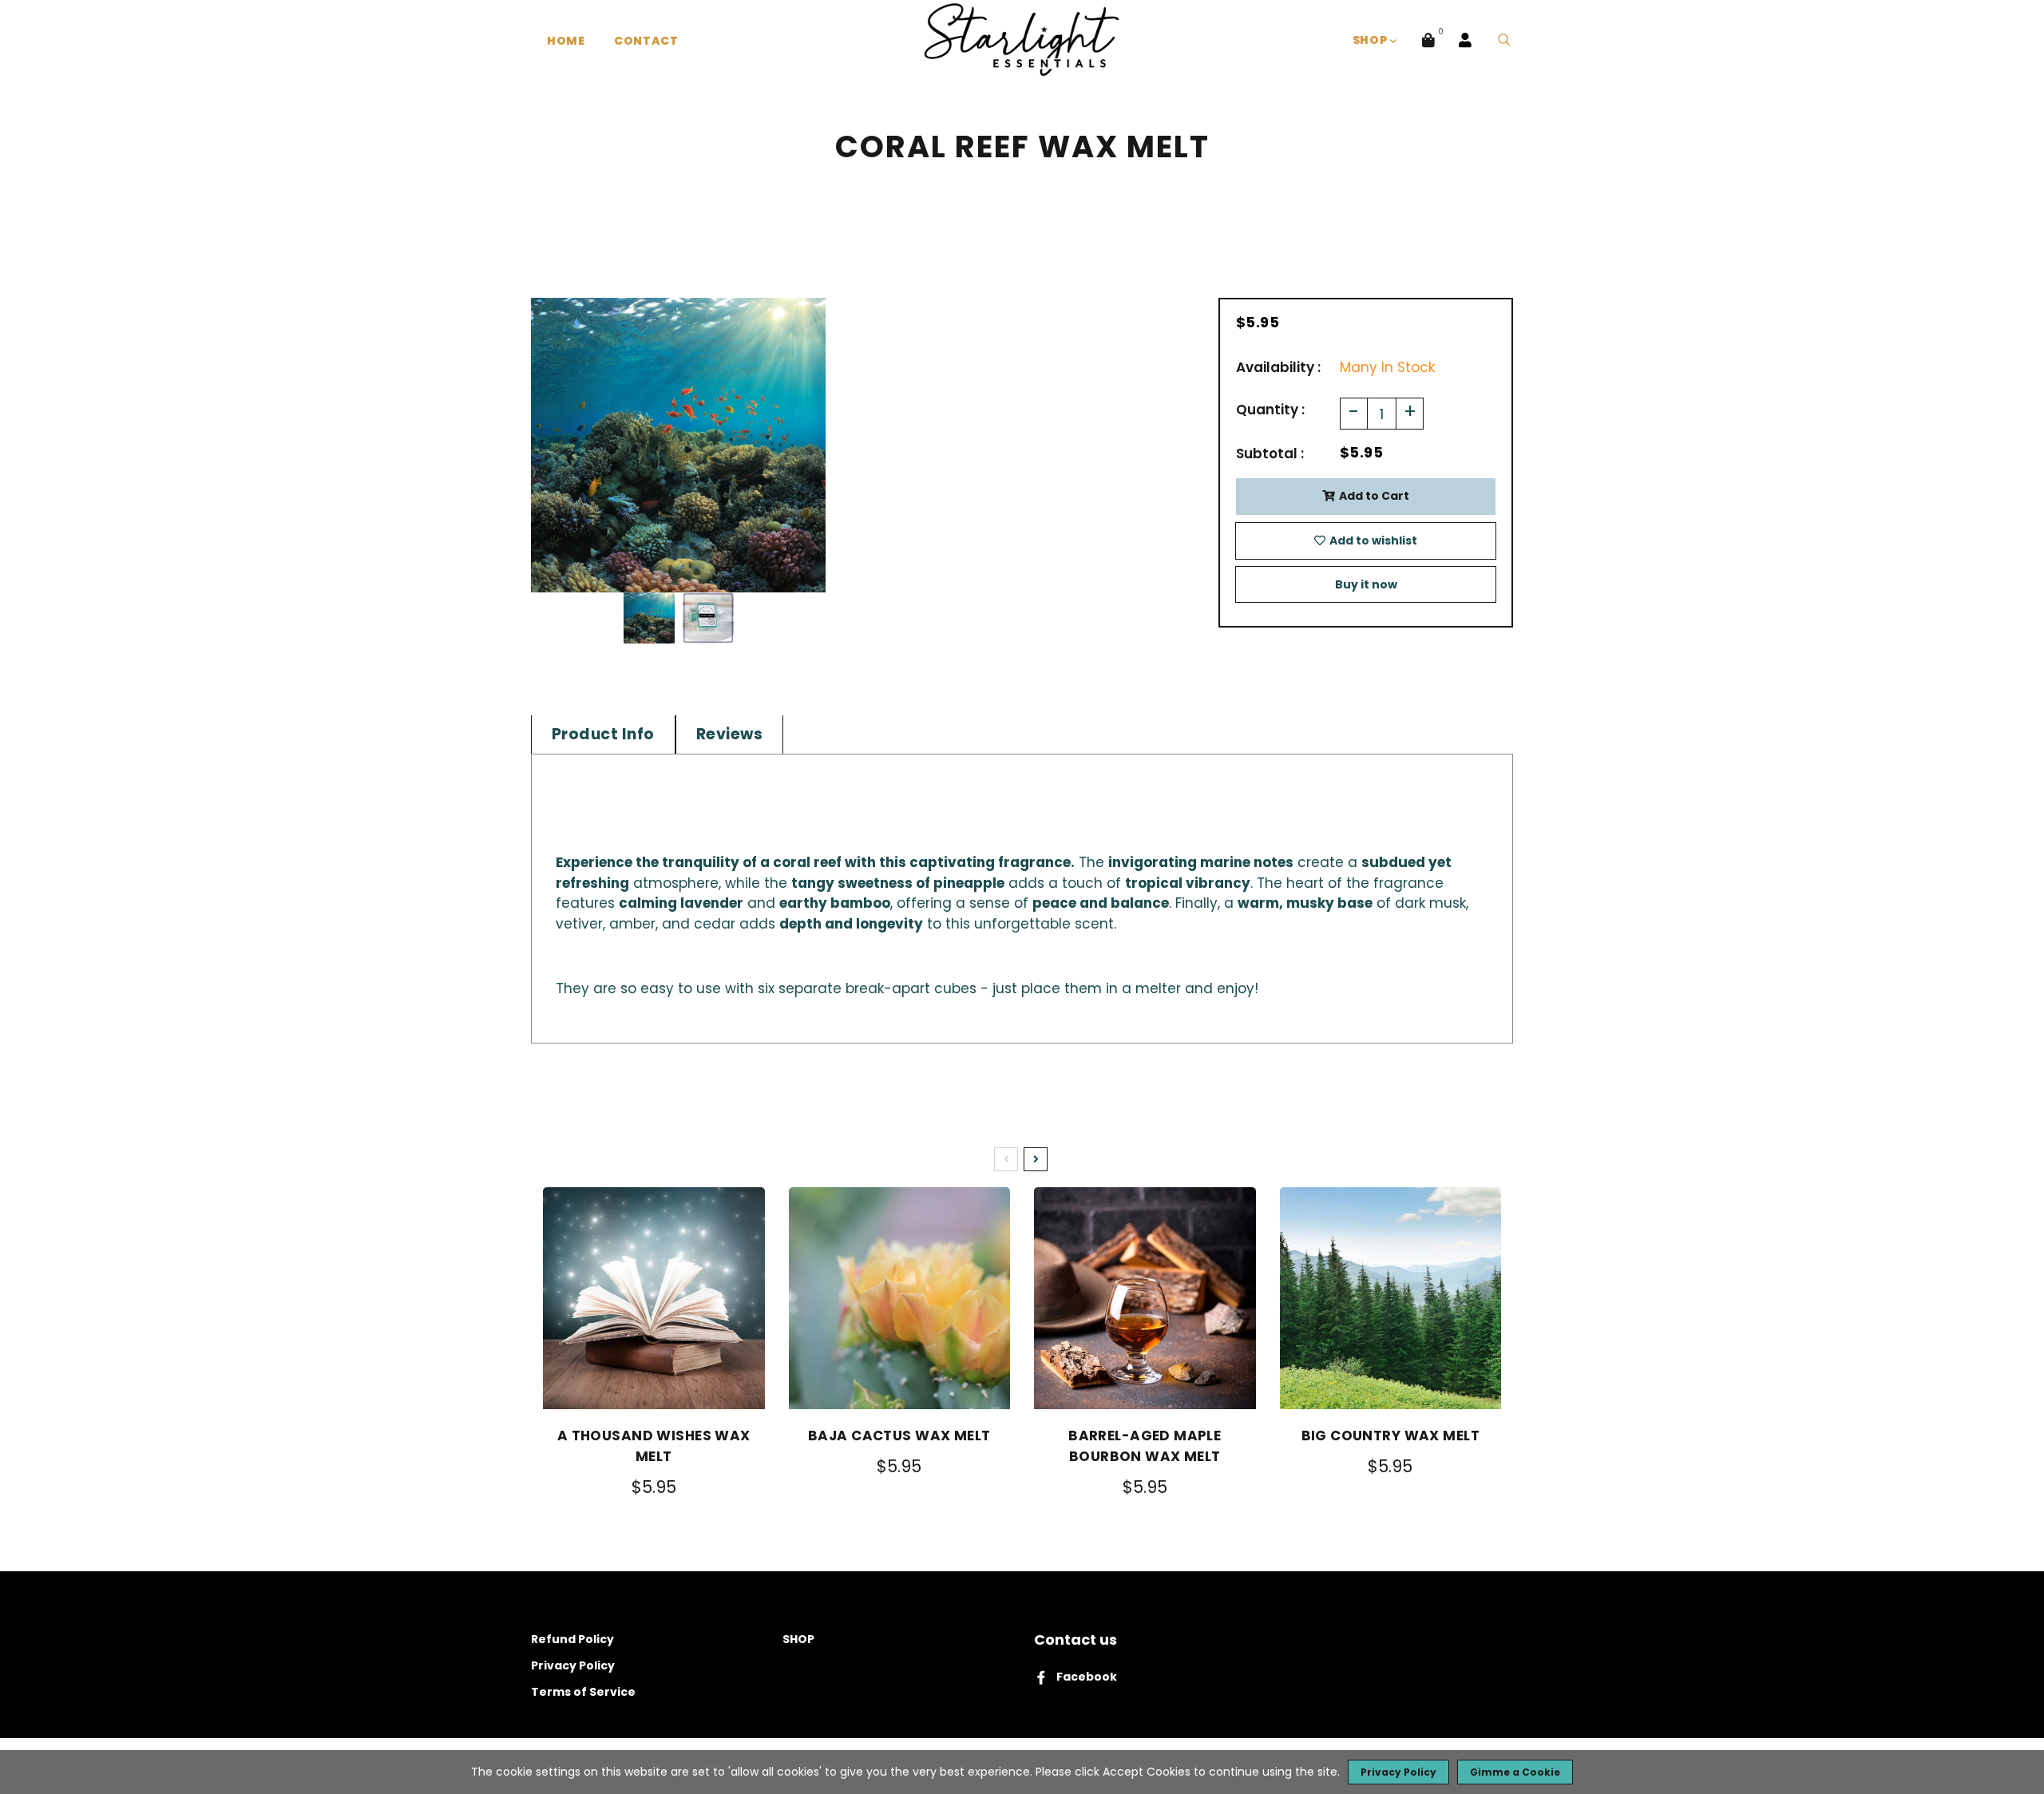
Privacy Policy (573, 1665)
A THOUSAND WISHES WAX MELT (654, 1446)
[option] (678, 445)
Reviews (729, 734)
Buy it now (1366, 584)
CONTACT (646, 41)
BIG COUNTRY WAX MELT (1391, 1436)
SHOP (1372, 40)
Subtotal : (1270, 453)
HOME (566, 41)
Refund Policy (572, 1639)
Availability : (1278, 367)
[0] (1428, 40)
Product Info (603, 734)
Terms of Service (583, 1692)
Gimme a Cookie (1515, 1772)
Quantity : (1270, 410)
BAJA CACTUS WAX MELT (899, 1436)
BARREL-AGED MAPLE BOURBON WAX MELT (1145, 1446)
